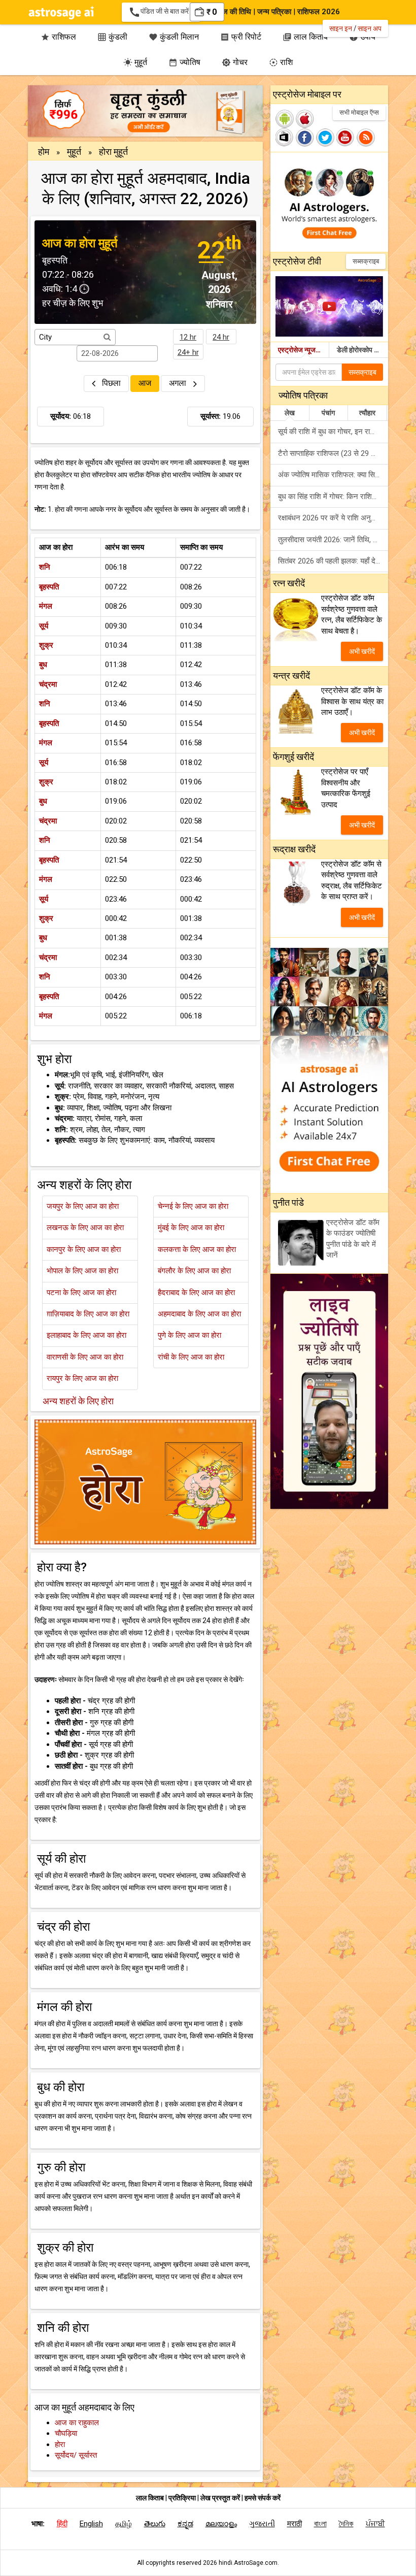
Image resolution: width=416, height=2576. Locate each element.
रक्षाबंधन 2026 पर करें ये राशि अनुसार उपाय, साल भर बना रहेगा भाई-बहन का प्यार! (333, 518)
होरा (60, 2445)
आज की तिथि (233, 12)
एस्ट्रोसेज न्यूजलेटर (303, 350)
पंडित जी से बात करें (161, 12)
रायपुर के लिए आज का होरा (82, 1378)
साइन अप (370, 28)
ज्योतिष (184, 62)
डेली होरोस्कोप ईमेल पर (362, 350)
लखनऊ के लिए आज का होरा (85, 1228)
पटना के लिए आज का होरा (81, 1293)
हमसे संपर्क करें (263, 2498)
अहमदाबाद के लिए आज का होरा (199, 1314)
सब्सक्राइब (366, 261)
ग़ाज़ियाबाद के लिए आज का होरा (88, 1314)
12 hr (188, 337)
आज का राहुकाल (77, 2423)
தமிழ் (124, 2524)
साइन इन (341, 28)
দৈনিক (346, 2524)
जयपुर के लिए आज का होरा (83, 1206)
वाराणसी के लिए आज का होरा (85, 1357)
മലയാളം (221, 2524)
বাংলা (320, 2524)
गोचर (235, 62)
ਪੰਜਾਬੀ (375, 2524)
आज (145, 383)
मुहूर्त (135, 62)
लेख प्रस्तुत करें (221, 2498)
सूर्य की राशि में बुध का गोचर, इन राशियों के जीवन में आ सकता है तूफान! (333, 432)
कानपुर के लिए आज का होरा (84, 1249)
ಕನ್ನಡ (185, 2524)
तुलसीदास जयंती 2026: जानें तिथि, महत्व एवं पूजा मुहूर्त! (333, 540)
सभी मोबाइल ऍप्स (359, 112)
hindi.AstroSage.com (248, 2563)
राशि (281, 62)
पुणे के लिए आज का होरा (189, 1335)
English (91, 2524)
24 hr (221, 337)
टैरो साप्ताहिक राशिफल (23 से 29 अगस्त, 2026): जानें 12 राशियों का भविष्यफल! (333, 453)
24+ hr (188, 352)
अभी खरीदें (362, 651)
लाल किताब (150, 2498)
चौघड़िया (66, 2433)
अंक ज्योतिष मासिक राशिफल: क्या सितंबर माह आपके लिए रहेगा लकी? (333, 475)
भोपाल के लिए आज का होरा (82, 1271)
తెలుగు (155, 2524)
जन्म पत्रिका (274, 12)
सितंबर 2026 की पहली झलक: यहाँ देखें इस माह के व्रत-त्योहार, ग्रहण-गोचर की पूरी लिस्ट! (333, 561)
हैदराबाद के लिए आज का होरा (196, 1293)
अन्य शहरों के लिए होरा (78, 1401)
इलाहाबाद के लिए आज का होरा (86, 1335)
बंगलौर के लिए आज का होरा (194, 1271)
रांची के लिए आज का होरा (191, 1357)
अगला (179, 383)
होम (44, 152)
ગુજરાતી (262, 2524)
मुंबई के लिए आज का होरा (191, 1228)
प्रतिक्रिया (183, 2498)
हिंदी (62, 2524)
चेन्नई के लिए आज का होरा (193, 1206)
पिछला (111, 383)
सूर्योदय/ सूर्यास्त (76, 2455)
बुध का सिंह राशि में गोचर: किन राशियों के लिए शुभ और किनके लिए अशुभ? (333, 497)
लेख (290, 413)
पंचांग (328, 413)
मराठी (294, 2524)
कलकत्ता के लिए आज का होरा (197, 1249)
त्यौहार (367, 413)
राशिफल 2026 (319, 12)
